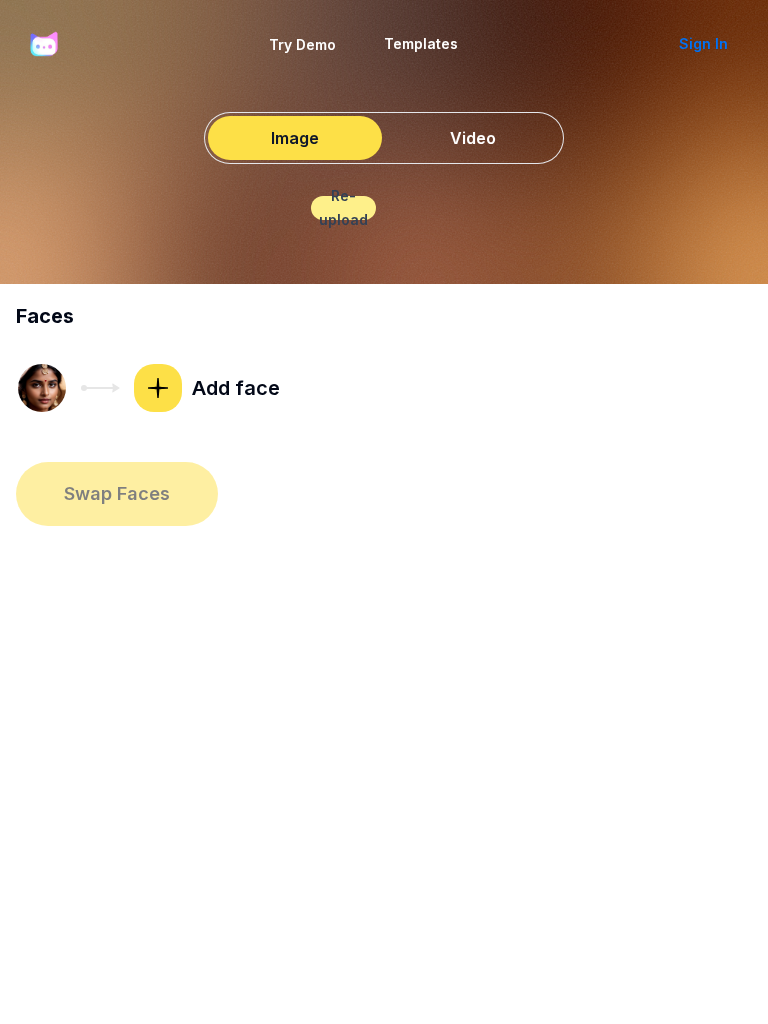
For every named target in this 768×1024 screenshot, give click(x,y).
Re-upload (343, 208)
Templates (421, 43)
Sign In (703, 43)
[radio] (295, 138)
